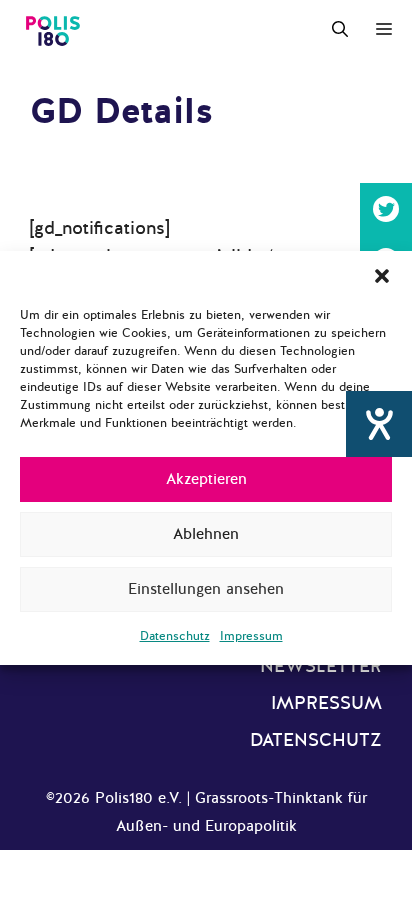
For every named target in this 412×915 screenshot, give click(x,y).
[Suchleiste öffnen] (340, 30)
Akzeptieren (206, 479)
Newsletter (321, 666)
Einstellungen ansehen (206, 589)
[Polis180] (53, 30)
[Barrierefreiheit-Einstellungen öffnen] (379, 424)
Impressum (251, 636)
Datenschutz (175, 636)
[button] (382, 276)
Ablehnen (206, 534)
